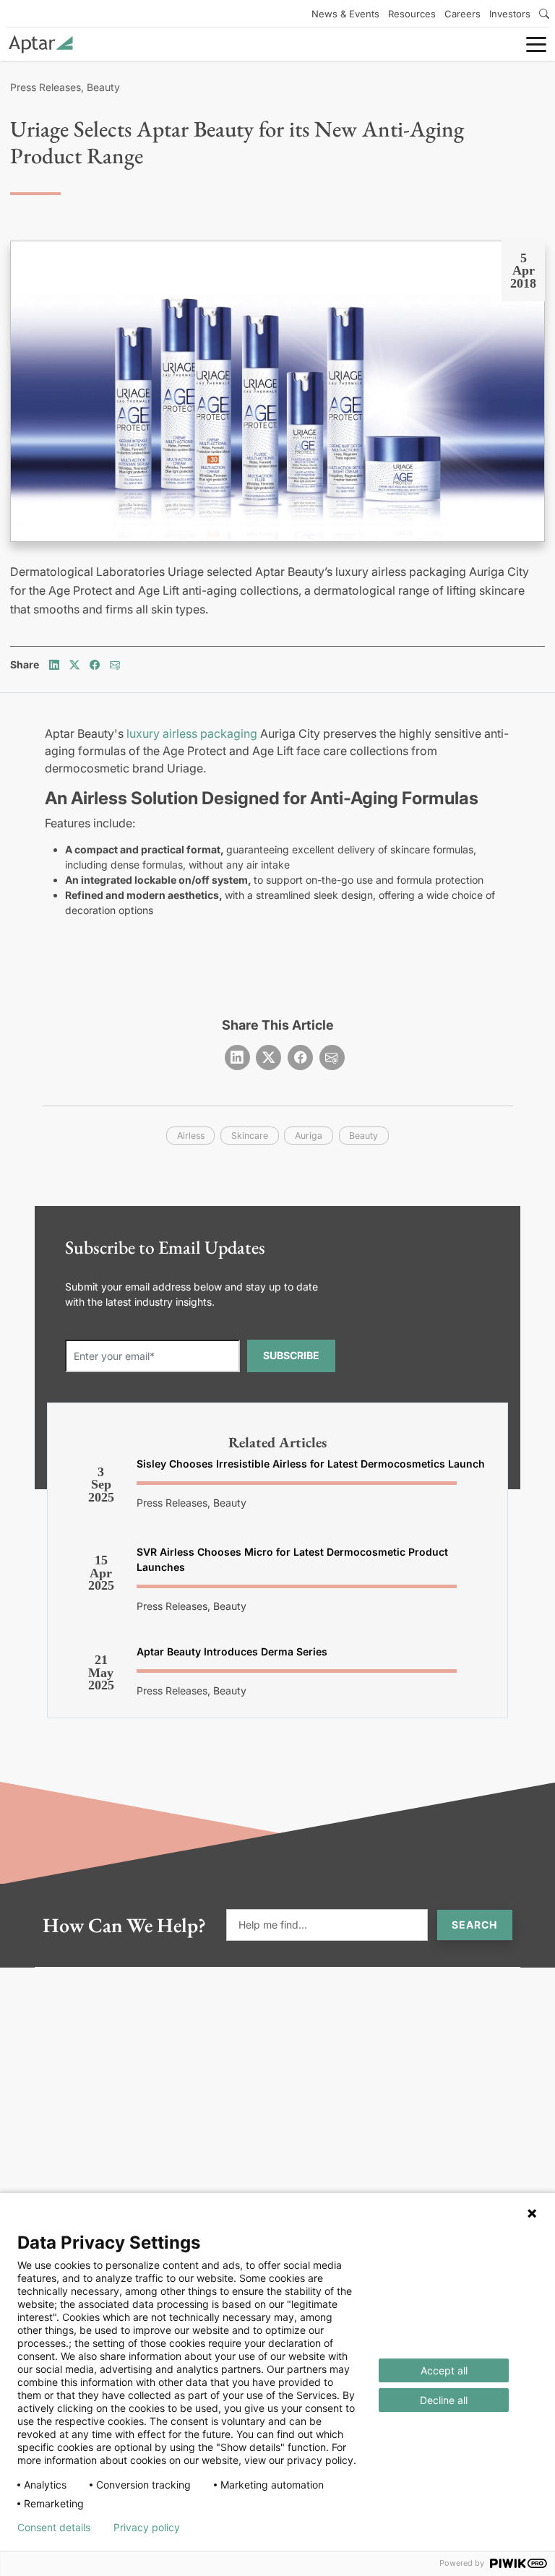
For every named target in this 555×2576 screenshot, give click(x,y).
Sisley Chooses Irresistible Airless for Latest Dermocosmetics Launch (311, 1464)
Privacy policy (147, 2528)
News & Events (345, 14)
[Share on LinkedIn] (54, 664)
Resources (412, 14)
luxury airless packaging (192, 733)
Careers (462, 14)
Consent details (54, 2528)
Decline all (444, 2400)
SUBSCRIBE (291, 1355)
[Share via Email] (115, 664)
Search (475, 1925)
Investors (510, 14)
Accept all (444, 2370)
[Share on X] (74, 664)
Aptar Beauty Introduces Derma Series (232, 1651)
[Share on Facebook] (95, 664)
